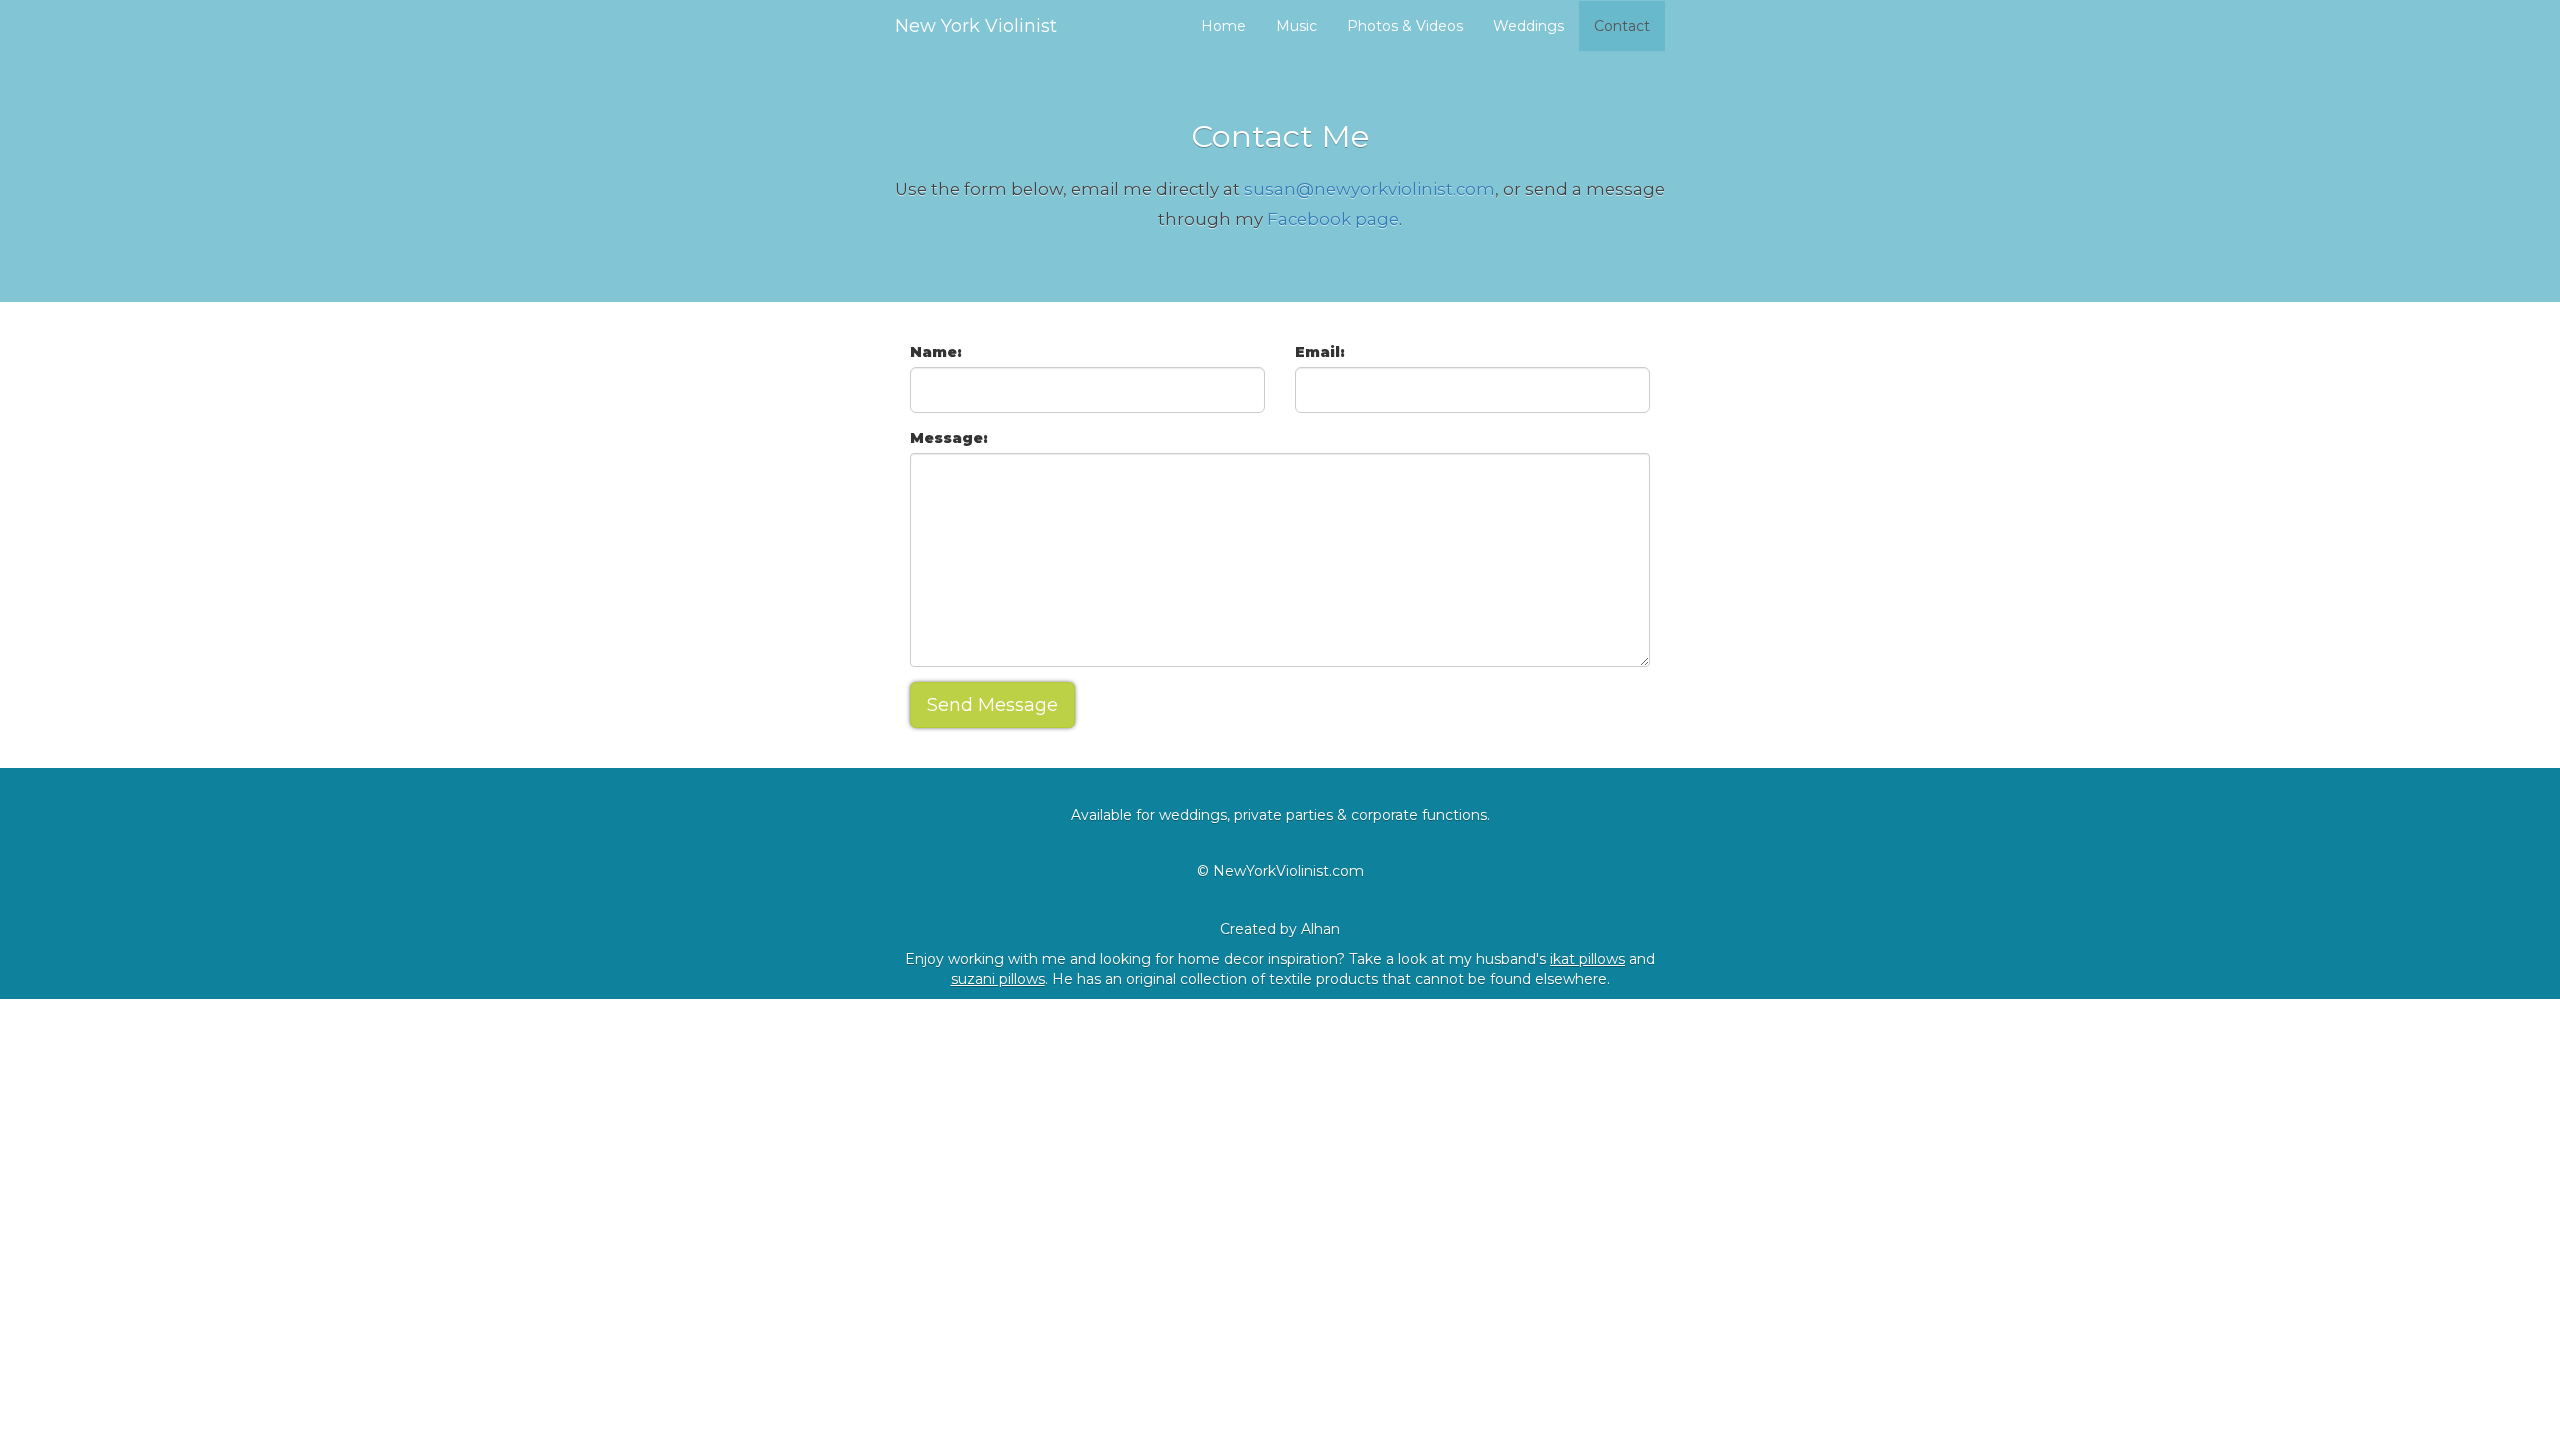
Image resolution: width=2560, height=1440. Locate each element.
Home (1223, 26)
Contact (1622, 26)
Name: (936, 352)
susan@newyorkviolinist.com (1369, 189)
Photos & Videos (1405, 26)
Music (1296, 26)
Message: (949, 438)
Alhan (1320, 929)
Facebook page (1333, 219)
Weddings (1528, 26)
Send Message (992, 705)
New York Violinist (976, 26)
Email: (1320, 352)
